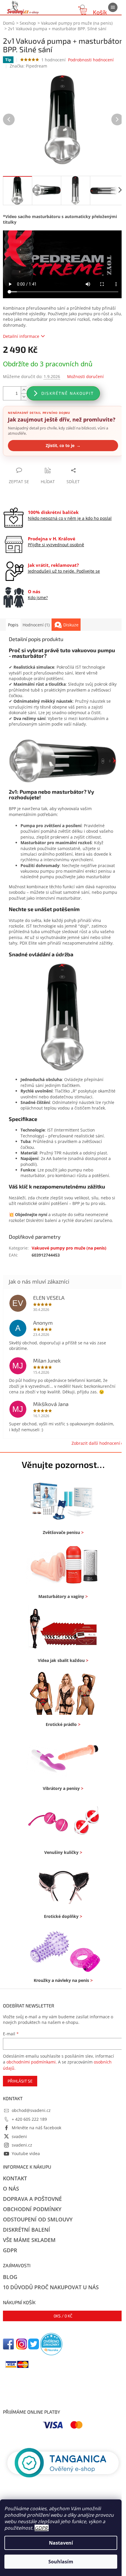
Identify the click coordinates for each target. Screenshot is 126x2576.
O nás (11, 2189)
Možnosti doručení (85, 376)
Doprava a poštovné (32, 2199)
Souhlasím (61, 2562)
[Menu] (113, 7)
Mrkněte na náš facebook (36, 2128)
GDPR (41, 2528)
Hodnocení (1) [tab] (36, 625)
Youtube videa (26, 2153)
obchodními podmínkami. (32, 2062)
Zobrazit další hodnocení (96, 1443)
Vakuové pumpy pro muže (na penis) (69, 1248)
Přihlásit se (20, 2081)
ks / (63, 2316)
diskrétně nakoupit (68, 393)
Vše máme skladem (29, 2240)
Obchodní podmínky (32, 2209)
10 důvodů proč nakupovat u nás (51, 2287)
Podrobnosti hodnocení (91, 60)
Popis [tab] (13, 625)
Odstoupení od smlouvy (38, 2219)
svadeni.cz (22, 2145)
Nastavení (61, 2543)
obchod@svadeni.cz (31, 2110)
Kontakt (15, 2178)
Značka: (28, 66)
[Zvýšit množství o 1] (24, 390)
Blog (10, 2277)
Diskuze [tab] (71, 625)
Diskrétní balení (27, 2230)
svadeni (19, 2136)
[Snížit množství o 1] (24, 397)
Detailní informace (21, 336)
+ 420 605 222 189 (29, 2119)
